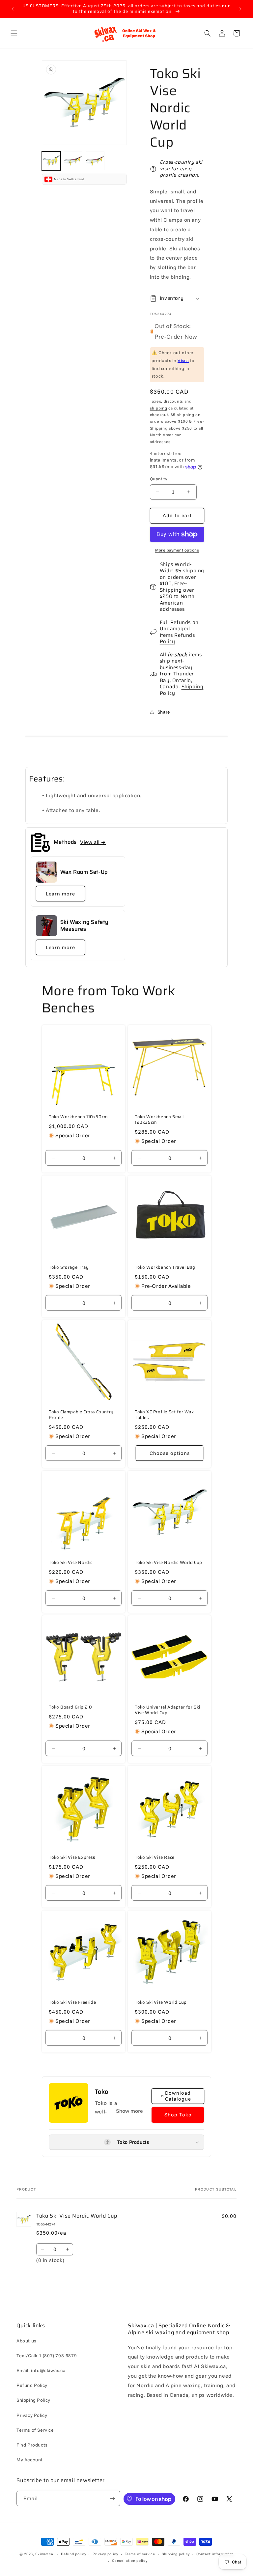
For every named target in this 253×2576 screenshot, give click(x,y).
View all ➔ (93, 842)
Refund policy (73, 2554)
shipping (159, 408)
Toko (101, 2092)
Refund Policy (32, 2385)
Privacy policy (105, 2554)
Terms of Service (35, 2430)
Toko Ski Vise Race (155, 1858)
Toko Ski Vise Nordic (71, 1563)
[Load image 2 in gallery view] (73, 161)
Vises (183, 360)
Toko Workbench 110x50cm (78, 1117)
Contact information (215, 2554)
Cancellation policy (130, 2561)
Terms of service (140, 2554)
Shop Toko (178, 2115)
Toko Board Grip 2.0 (70, 1707)
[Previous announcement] (13, 9)
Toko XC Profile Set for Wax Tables (164, 1415)
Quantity (158, 479)
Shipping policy (176, 2554)
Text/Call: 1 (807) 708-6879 (47, 2356)
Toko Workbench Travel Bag (165, 1268)
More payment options (177, 550)
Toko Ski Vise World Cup (161, 2003)
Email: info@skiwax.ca (41, 2370)
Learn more (60, 894)
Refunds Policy (177, 638)
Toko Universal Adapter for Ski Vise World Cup (168, 1710)
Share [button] (164, 712)
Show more (129, 2111)
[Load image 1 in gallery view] (51, 161)
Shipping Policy (182, 690)
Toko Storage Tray (69, 1268)
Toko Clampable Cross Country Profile (81, 1415)
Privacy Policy (32, 2415)
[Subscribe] (113, 2498)
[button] (14, 33)
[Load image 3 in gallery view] (95, 161)
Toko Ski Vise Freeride (72, 2003)
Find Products (32, 2445)
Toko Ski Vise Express (72, 1858)
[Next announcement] (240, 9)
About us (27, 2341)
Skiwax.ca (44, 2554)
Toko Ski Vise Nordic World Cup (169, 1563)
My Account (30, 2460)
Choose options (170, 1453)
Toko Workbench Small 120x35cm (159, 1120)
